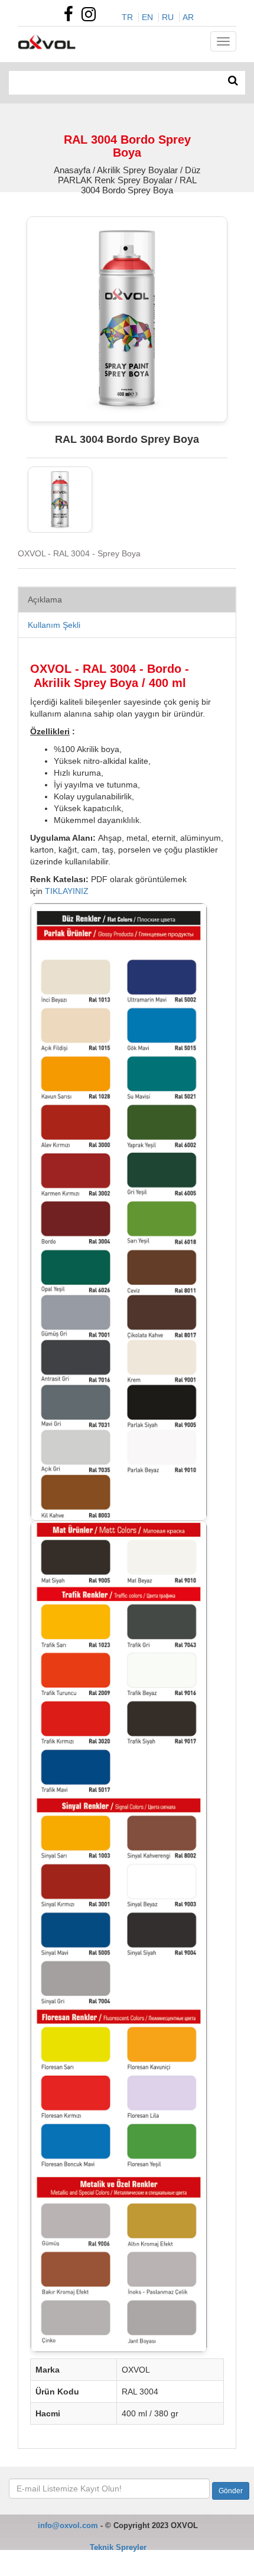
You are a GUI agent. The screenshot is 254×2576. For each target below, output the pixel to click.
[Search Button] (233, 81)
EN (147, 17)
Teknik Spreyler (118, 2547)
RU (168, 17)
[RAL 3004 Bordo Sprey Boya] (60, 500)
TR (127, 17)
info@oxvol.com (68, 2525)
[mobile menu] (223, 41)
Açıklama (45, 600)
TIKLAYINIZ (67, 891)
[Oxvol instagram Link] (92, 17)
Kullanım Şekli (54, 625)
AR (188, 17)
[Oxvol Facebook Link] (71, 17)
